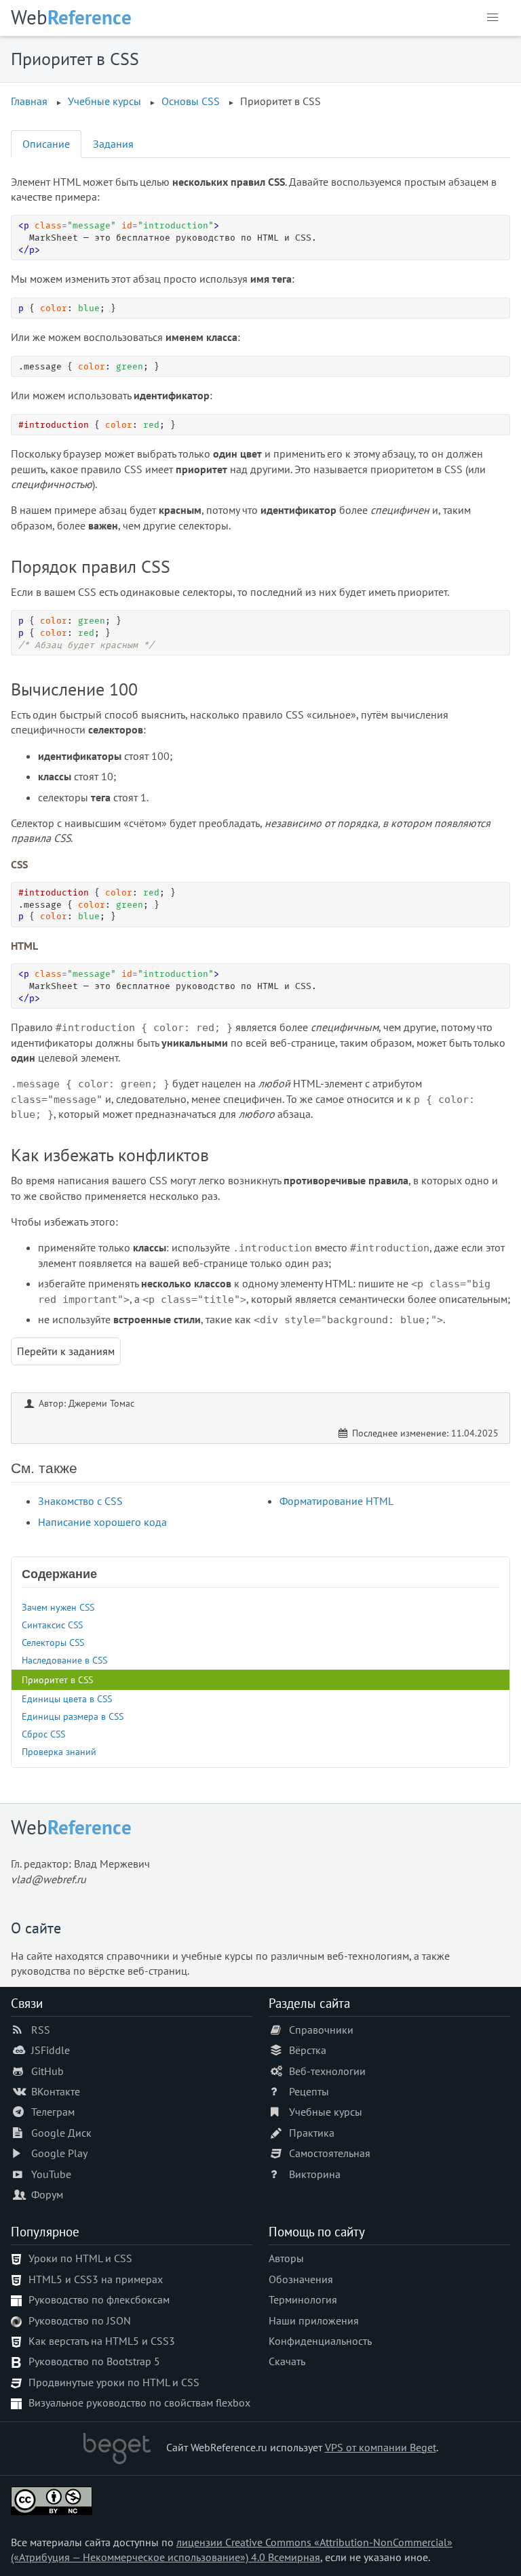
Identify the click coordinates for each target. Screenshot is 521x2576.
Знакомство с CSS (80, 1501)
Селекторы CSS (53, 1642)
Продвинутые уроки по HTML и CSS (114, 2382)
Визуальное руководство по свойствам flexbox (139, 2402)
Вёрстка (308, 2050)
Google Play (59, 2153)
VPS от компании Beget (381, 2447)
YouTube (51, 2174)
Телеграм (53, 2112)
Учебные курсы (326, 2112)
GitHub (47, 2071)
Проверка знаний (59, 1751)
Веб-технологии (327, 2071)
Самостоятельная (330, 2153)
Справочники (321, 2030)
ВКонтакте (56, 2091)
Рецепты (309, 2091)
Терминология (303, 2299)
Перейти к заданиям (66, 1351)
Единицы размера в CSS (73, 1716)
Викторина (315, 2174)
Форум (47, 2194)
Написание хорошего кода (102, 1522)
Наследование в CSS (64, 1660)
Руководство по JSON (80, 2320)
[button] (493, 18)
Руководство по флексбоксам (99, 2299)
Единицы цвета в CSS (67, 1698)
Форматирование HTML (336, 1501)
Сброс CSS (43, 1734)
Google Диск (61, 2133)
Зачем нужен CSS (58, 1607)
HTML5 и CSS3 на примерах (96, 2279)
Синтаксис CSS (52, 1625)
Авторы (286, 2258)
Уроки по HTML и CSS (80, 2258)
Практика (312, 2133)
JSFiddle (51, 2050)
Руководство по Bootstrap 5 (94, 2361)
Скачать (287, 2361)
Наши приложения (314, 2320)
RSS (41, 2030)
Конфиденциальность (320, 2341)
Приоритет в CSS (57, 1679)
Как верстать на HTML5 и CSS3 (102, 2341)
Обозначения (301, 2279)
